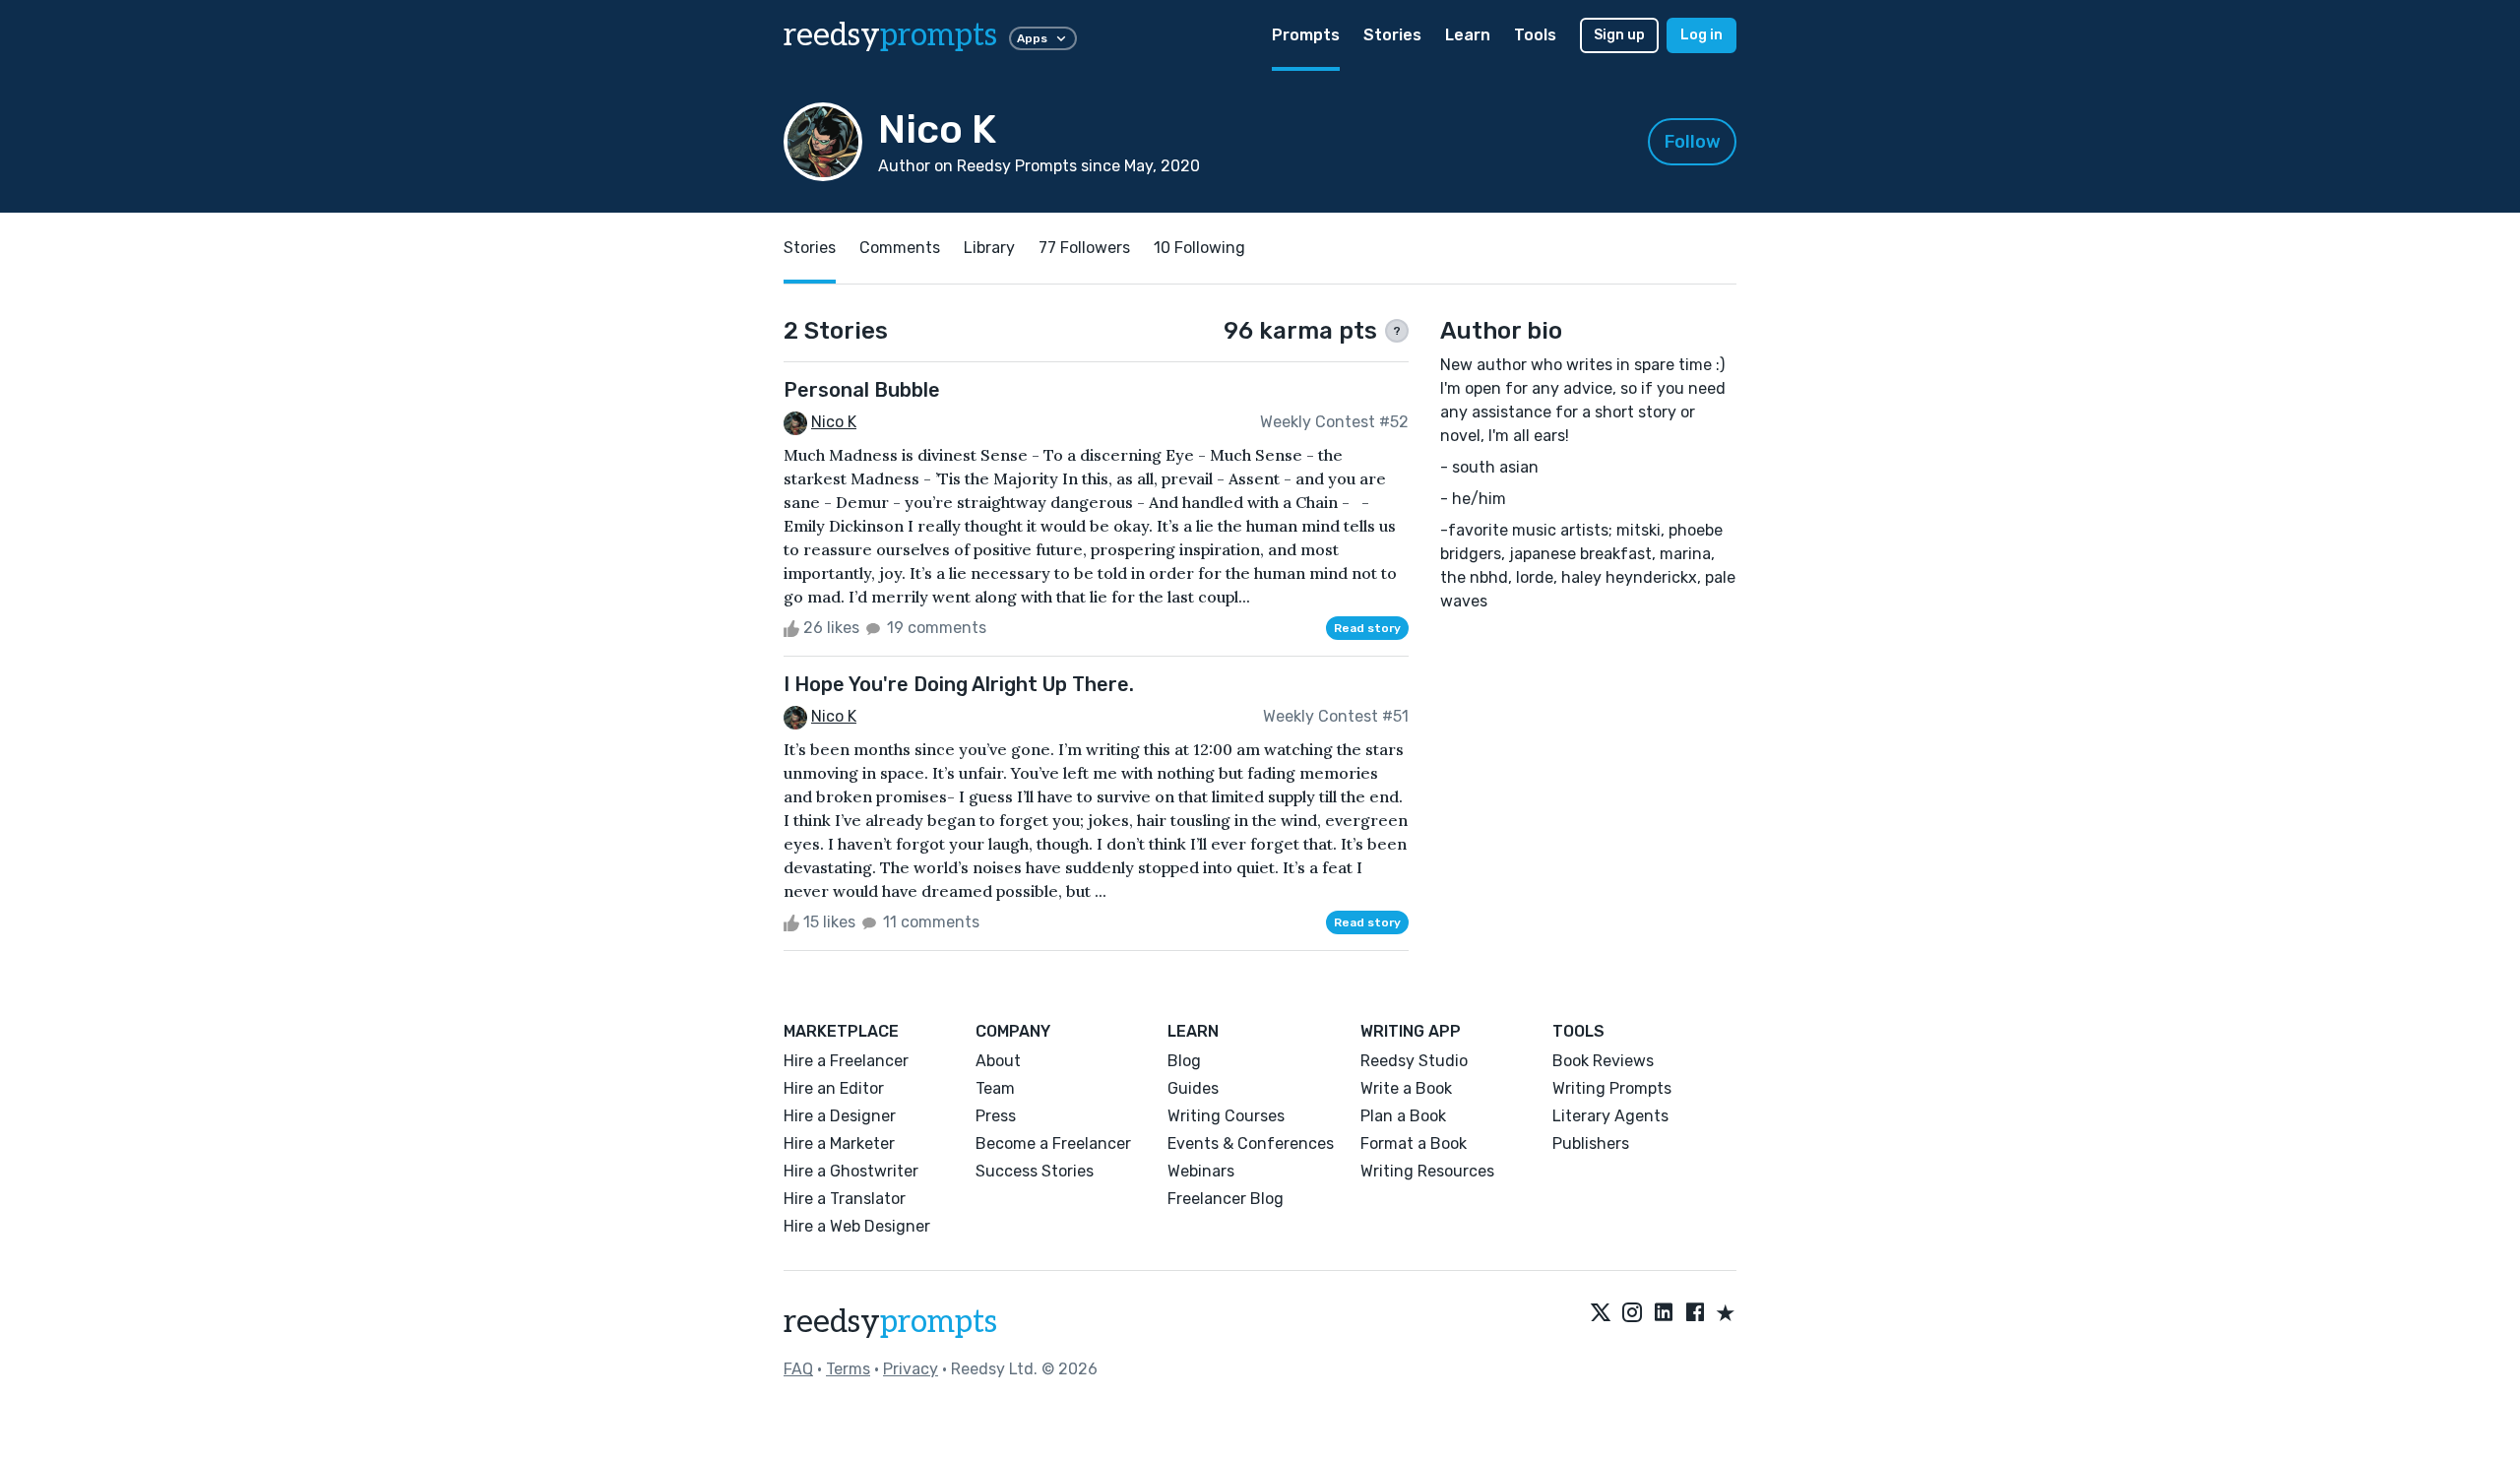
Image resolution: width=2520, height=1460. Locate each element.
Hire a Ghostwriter (851, 1171)
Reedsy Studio (1414, 1061)
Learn (1468, 35)
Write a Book (1406, 1088)
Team (995, 1088)
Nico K (834, 422)
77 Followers (1084, 248)
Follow (1693, 142)
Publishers (1591, 1143)
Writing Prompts (1612, 1088)
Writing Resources (1427, 1171)
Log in (1701, 35)
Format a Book (1414, 1143)
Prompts (1306, 35)
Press (996, 1116)
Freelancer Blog (1226, 1199)
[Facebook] (1695, 1314)
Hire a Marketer (839, 1143)
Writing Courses (1226, 1116)
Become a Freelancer (1053, 1143)
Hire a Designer (840, 1116)
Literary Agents (1610, 1116)
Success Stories (1035, 1171)
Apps (1032, 38)
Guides (1193, 1088)
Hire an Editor (834, 1088)
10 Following (1199, 248)
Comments (900, 248)
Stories (1392, 35)
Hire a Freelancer (846, 1061)
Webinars (1201, 1171)
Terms (848, 1369)
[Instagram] (1632, 1314)
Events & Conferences (1251, 1143)
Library (989, 248)
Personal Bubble (862, 390)
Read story (1367, 628)
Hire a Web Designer (857, 1226)
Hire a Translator (845, 1199)
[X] (1601, 1314)
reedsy (890, 35)
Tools (1535, 35)
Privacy (911, 1369)
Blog (1184, 1061)
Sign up (1619, 35)
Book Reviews (1603, 1061)
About (998, 1061)
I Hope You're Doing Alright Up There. (959, 684)
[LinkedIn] (1664, 1314)
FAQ (798, 1369)
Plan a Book (1403, 1116)
